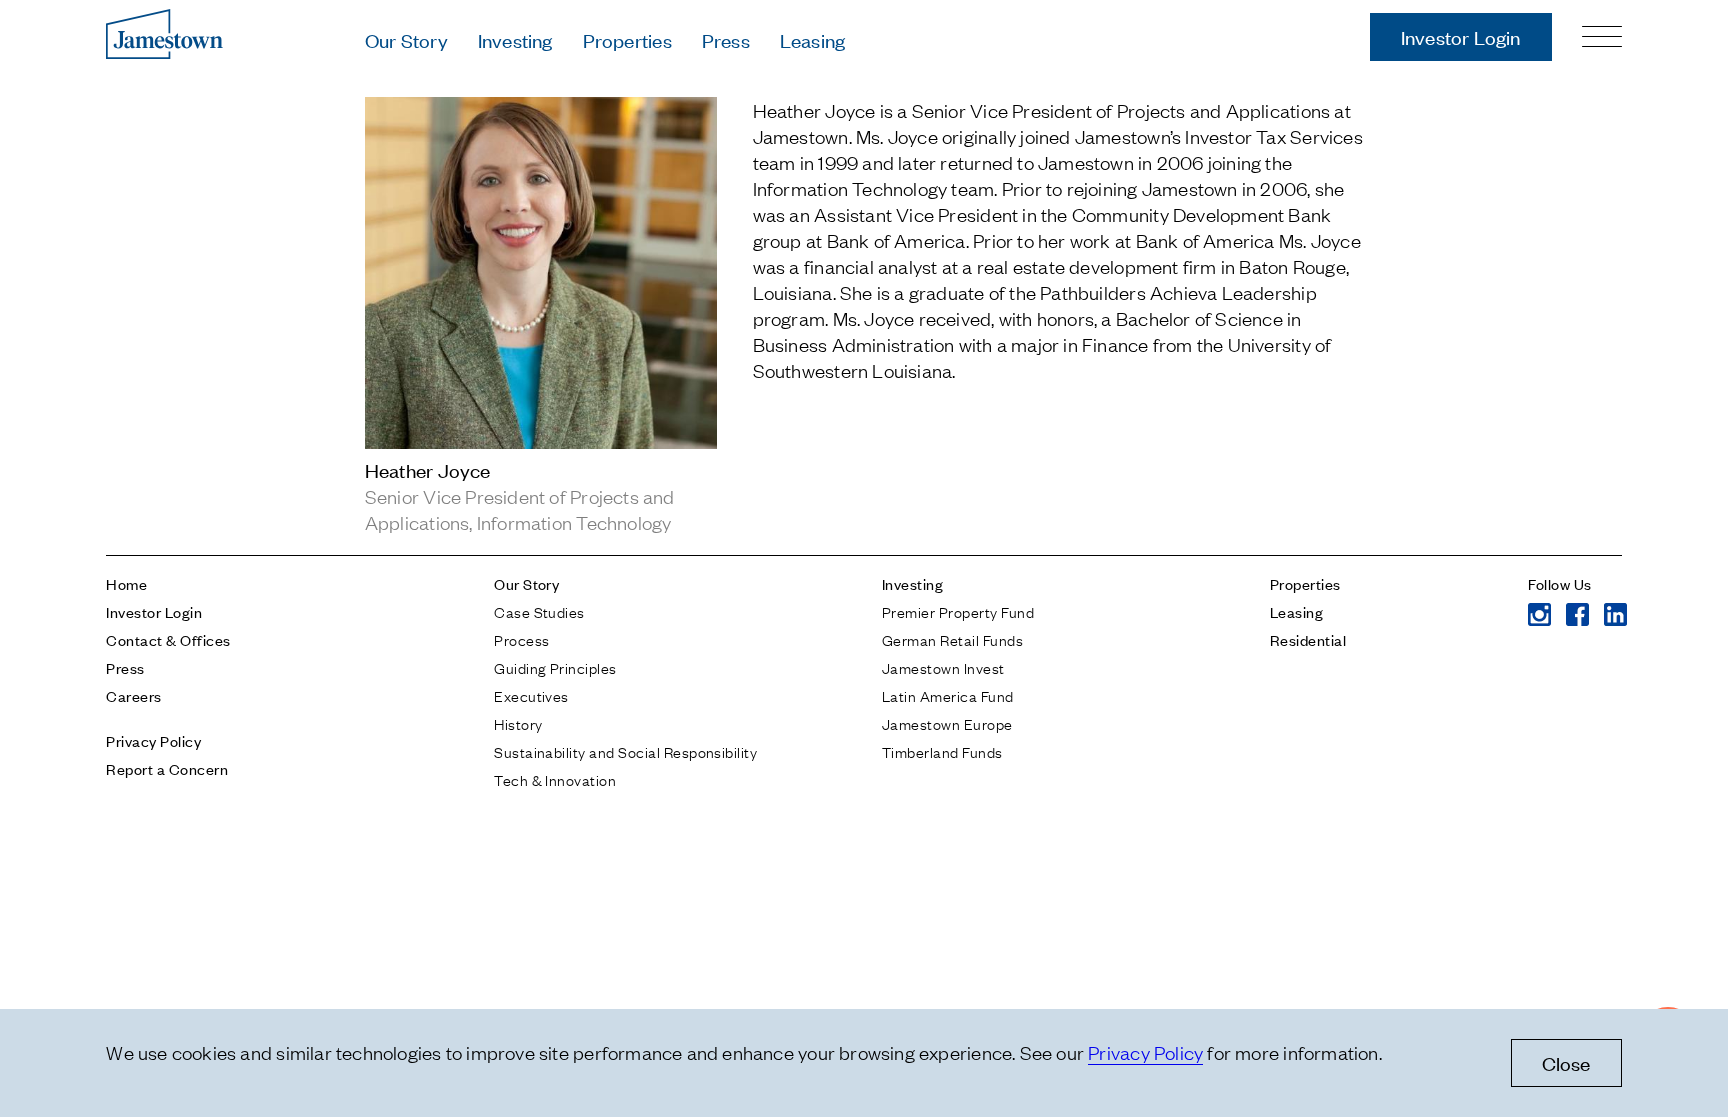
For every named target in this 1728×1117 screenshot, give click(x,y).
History (518, 723)
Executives (531, 695)
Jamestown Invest (943, 667)
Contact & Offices (168, 639)
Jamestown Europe (947, 723)
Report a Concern (167, 768)
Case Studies (539, 611)
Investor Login (1461, 36)
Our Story (406, 39)
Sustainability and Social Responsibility (625, 751)
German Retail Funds (952, 639)
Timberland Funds (942, 751)
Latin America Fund (948, 695)
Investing (515, 39)
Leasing (812, 39)
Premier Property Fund (958, 611)
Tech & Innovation (555, 779)
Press (726, 39)
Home (126, 583)
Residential (1308, 639)
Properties (627, 39)
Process (521, 639)
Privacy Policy (153, 740)
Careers (133, 695)
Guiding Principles (555, 667)
